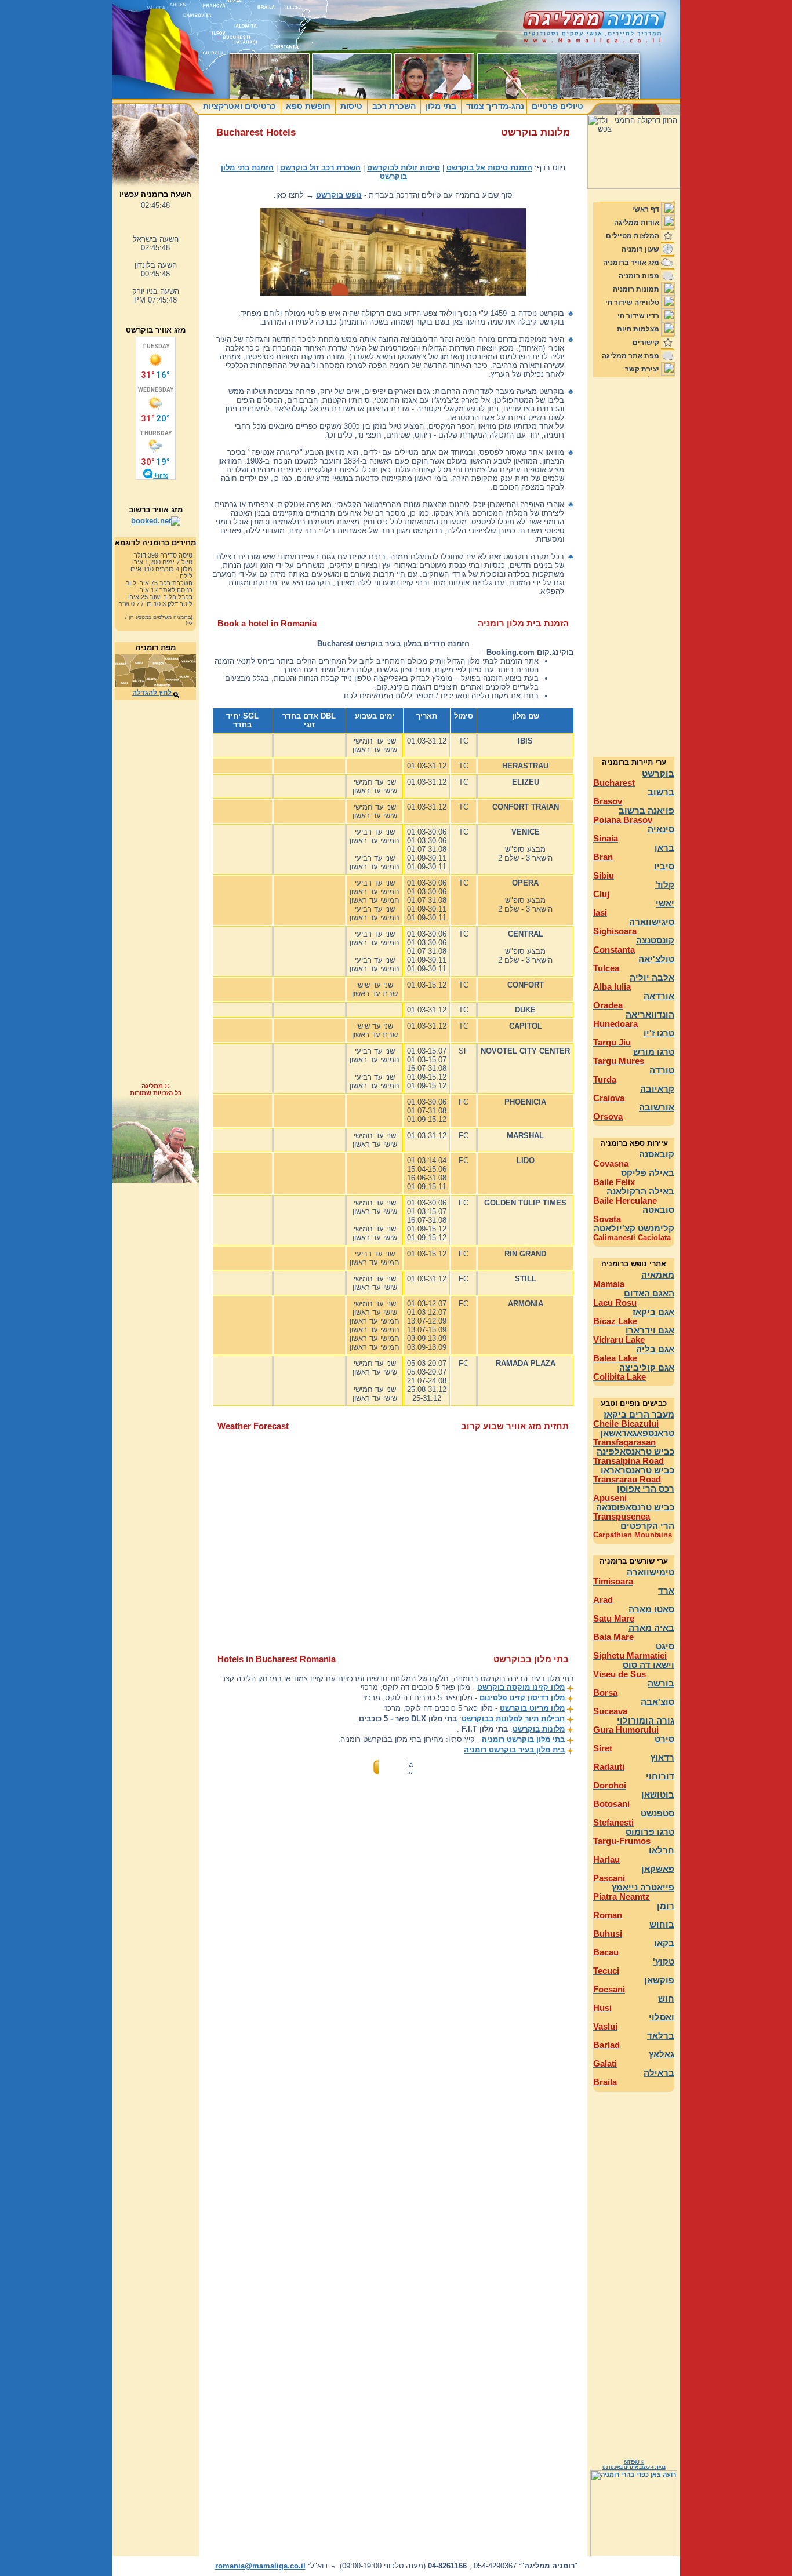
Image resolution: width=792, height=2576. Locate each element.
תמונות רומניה (636, 289)
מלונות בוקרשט (539, 1729)
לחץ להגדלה (153, 693)
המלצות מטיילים (633, 236)
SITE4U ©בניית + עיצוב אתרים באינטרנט (634, 2465)
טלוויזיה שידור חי (632, 303)
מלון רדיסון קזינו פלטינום (522, 1698)
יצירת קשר (642, 369)
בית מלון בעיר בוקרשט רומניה (514, 1750)
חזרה (393, 1766)
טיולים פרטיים (556, 106)
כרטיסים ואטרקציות (241, 106)
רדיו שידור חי (638, 316)
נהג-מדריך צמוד (494, 106)
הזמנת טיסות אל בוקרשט (489, 168)
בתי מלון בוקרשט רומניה (523, 1739)
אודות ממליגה (637, 223)
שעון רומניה (640, 249)
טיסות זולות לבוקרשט (404, 168)
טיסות (351, 106)
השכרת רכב (394, 106)
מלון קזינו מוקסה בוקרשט (521, 1687)
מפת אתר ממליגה (631, 356)
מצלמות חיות (638, 329)
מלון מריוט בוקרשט (532, 1708)
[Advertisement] (155, 897)
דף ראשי (646, 209)
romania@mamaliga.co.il (260, 2566)
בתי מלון (441, 106)
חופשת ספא (308, 106)
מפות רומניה (639, 276)
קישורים (646, 343)
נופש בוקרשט (339, 195)
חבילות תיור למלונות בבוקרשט (513, 1719)
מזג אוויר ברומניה (631, 263)
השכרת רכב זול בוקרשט (320, 168)
